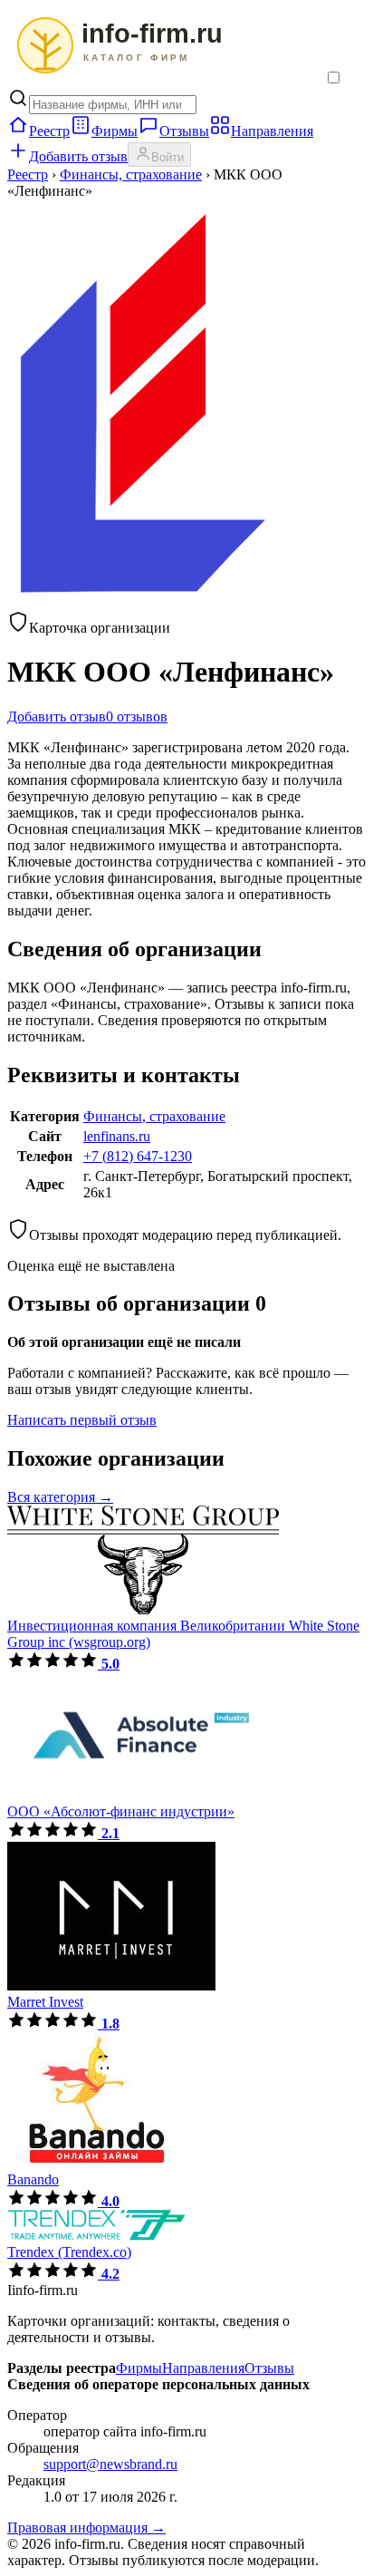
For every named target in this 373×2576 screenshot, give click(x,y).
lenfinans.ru (117, 1136)
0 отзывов (137, 717)
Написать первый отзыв (82, 1420)
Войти (167, 157)
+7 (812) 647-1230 (138, 1156)
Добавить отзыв (78, 156)
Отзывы (184, 131)
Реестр (49, 131)
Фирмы (115, 131)
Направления (272, 131)
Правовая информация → (86, 2528)
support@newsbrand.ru (110, 2464)
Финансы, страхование (131, 174)
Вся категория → (60, 1497)
